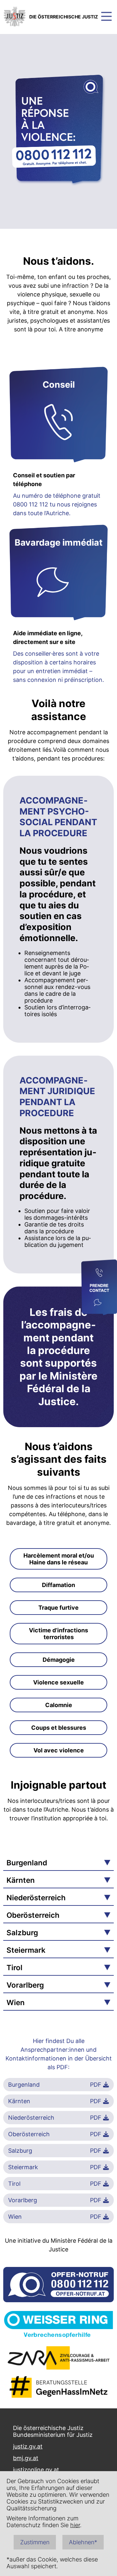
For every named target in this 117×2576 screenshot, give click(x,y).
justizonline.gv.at (36, 2470)
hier (75, 2525)
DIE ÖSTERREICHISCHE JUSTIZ (64, 17)
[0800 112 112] (99, 1273)
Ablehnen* (83, 2542)
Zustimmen (35, 2542)
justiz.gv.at (28, 2446)
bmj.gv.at (26, 2458)
